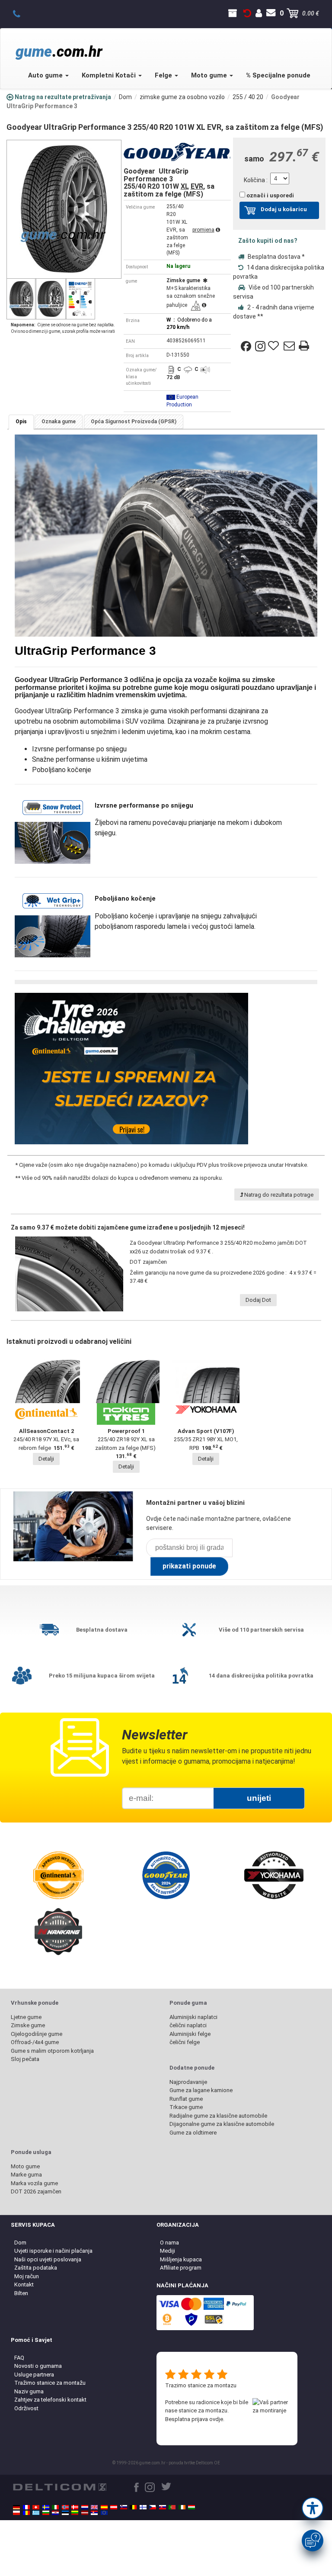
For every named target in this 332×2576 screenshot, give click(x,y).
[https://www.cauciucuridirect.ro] (26, 2513)
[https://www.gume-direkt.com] (124, 2507)
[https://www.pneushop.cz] (153, 2507)
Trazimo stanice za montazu (201, 2385)
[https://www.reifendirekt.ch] (36, 2507)
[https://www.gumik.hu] (192, 2507)
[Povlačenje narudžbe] (247, 13)
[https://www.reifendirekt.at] (114, 2507)
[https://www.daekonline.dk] (75, 2507)
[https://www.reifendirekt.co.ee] (65, 2513)
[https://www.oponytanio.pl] (16, 2513)
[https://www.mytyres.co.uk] (94, 2507)
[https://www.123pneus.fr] (26, 2507)
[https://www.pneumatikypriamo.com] (163, 2507)
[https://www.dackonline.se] (46, 2507)
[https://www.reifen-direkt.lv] (85, 2513)
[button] (313, 2508)
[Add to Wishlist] (275, 346)
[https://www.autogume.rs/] (94, 2513)
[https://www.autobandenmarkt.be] (133, 2507)
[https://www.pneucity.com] (172, 2507)
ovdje (216, 2419)
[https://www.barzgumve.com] (46, 2513)
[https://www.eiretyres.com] (182, 2507)
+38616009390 (21, 13)
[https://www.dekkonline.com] (65, 2507)
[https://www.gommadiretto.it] (55, 2507)
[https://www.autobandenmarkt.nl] (85, 2507)
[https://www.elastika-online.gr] (36, 2513)
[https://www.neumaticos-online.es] (104, 2507)
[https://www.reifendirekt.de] (16, 2507)
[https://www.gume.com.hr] (55, 2513)
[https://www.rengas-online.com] (143, 2507)
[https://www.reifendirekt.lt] (75, 2513)
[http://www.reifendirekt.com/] (104, 2513)
